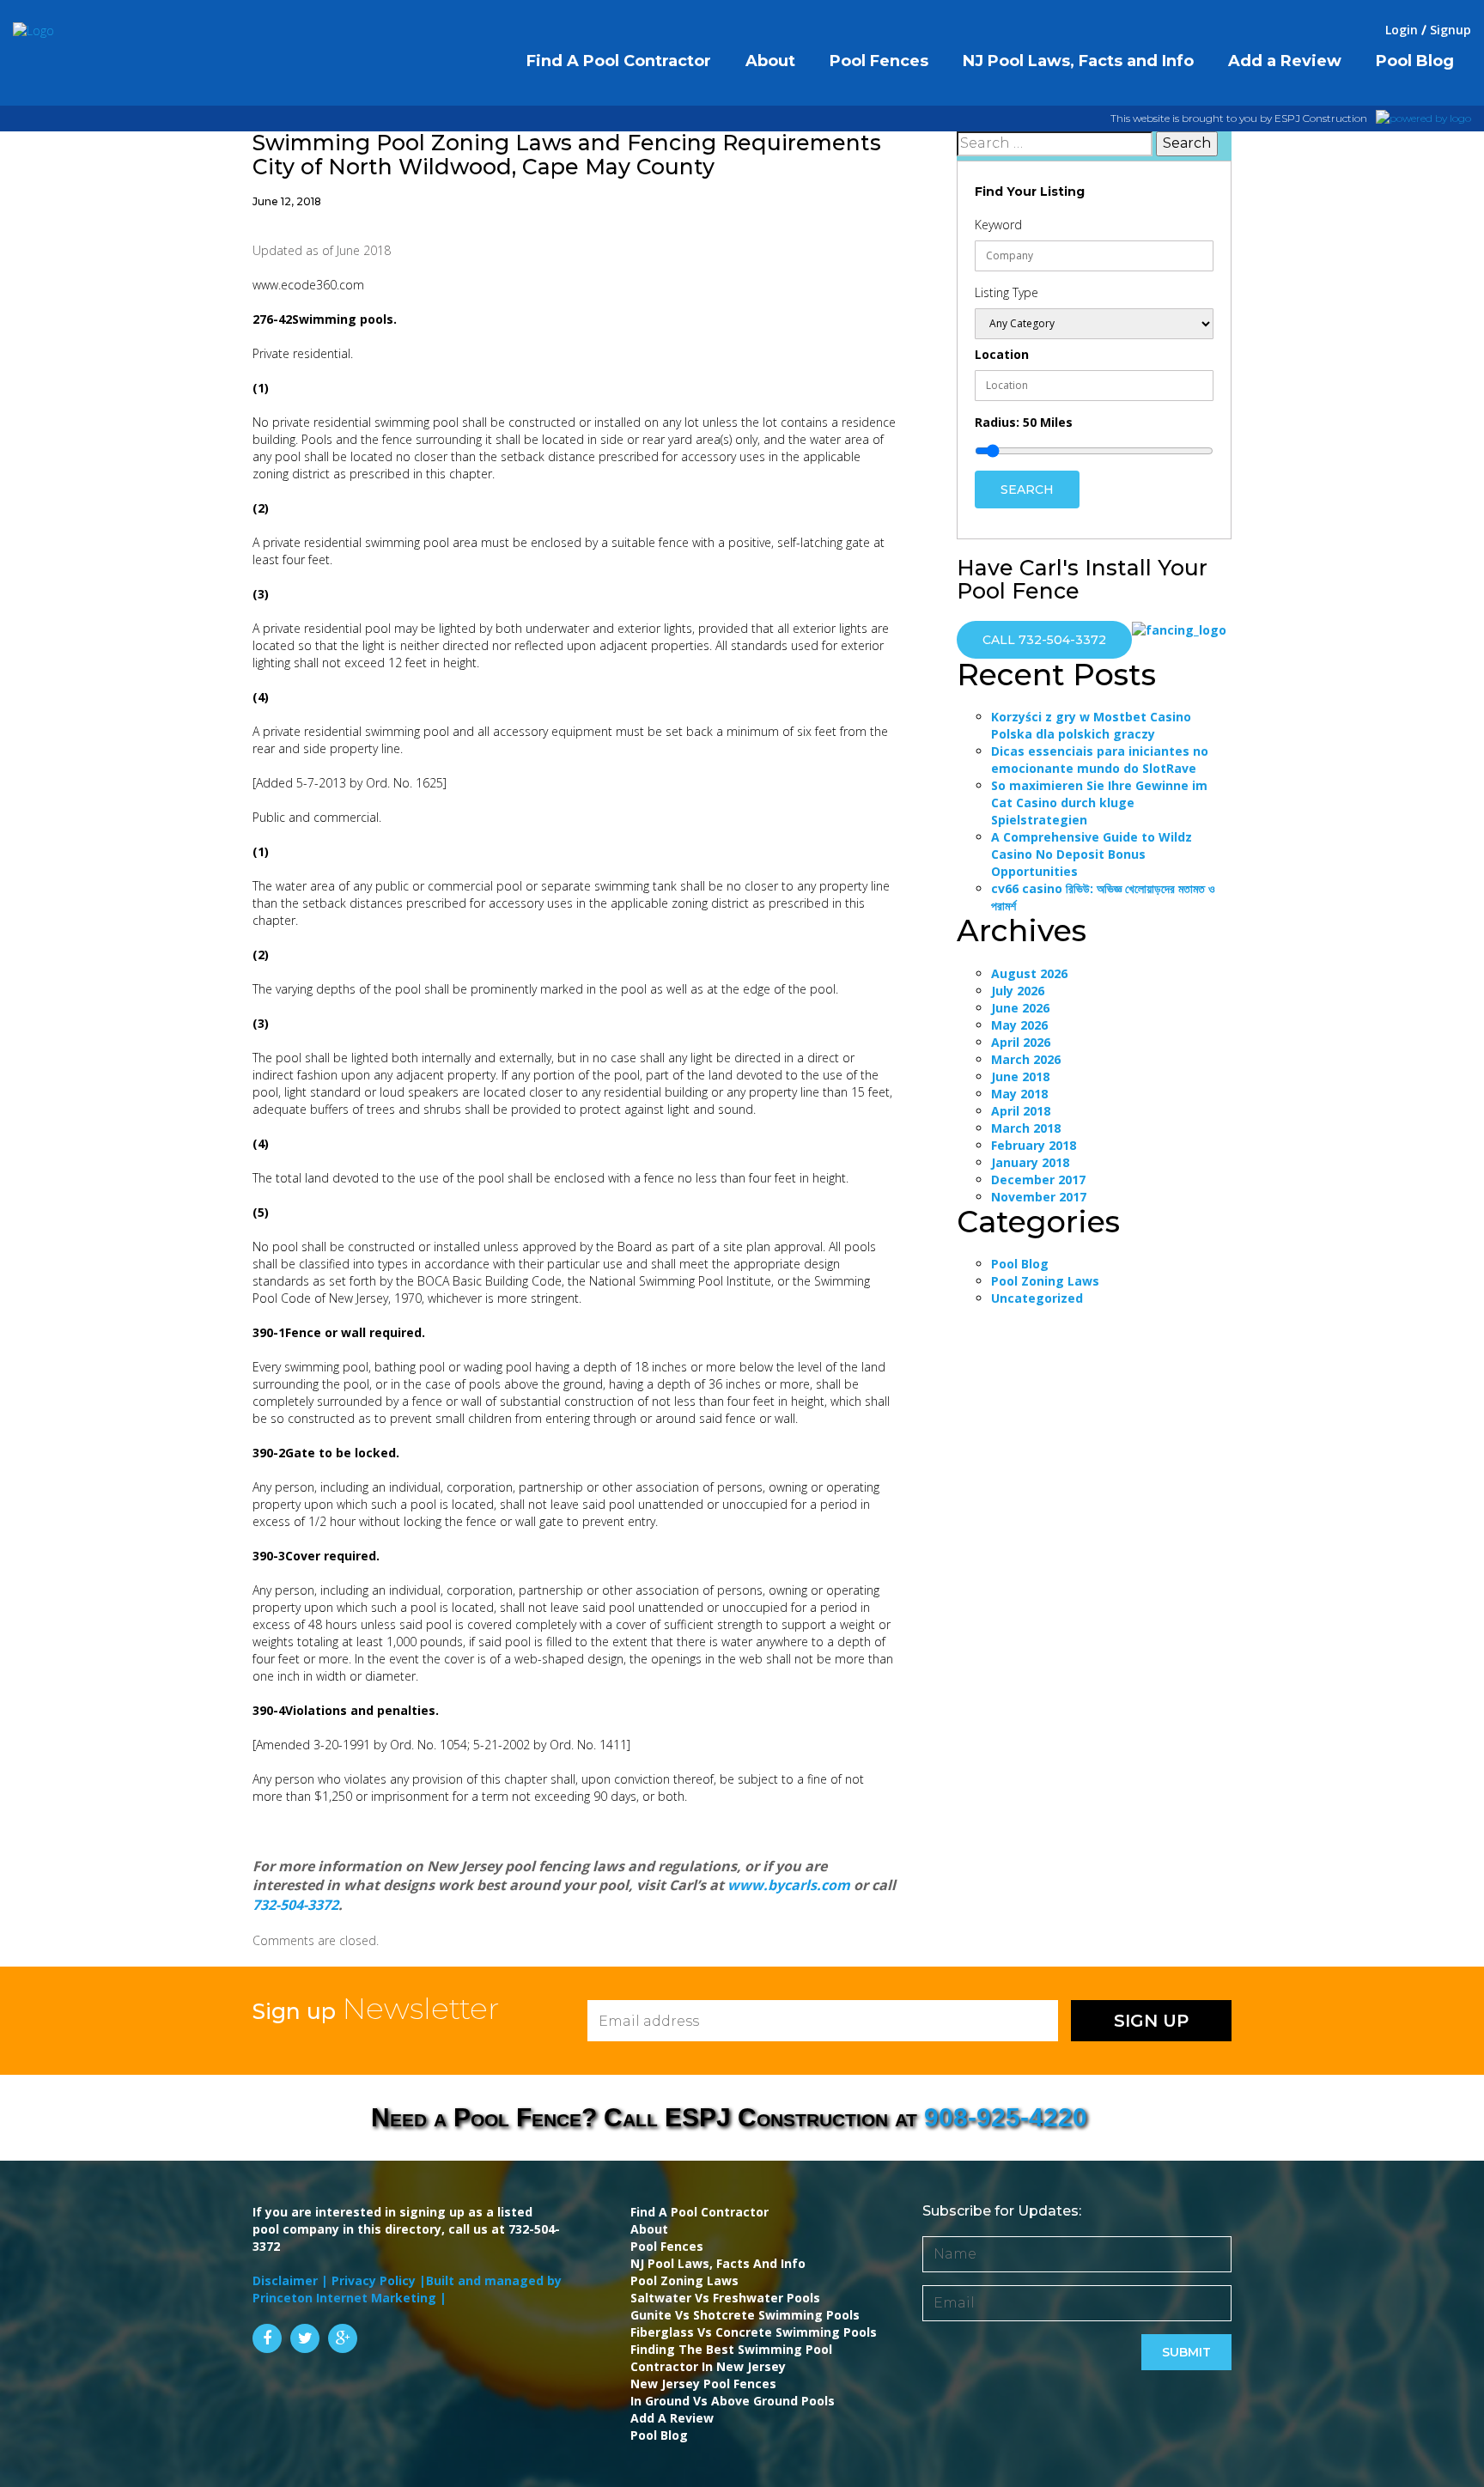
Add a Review (672, 2418)
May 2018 (1019, 1094)
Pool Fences (667, 2246)
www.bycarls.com (789, 1885)
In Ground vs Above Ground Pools (733, 2401)
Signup (1451, 30)
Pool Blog (1020, 1264)
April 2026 (1021, 1042)
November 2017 (1039, 1197)
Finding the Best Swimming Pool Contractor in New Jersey (731, 2358)
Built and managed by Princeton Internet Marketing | (407, 2289)
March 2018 (1026, 1128)
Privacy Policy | (379, 2280)
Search (1027, 489)
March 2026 (1026, 1059)
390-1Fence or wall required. (339, 1332)
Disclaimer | (292, 2280)
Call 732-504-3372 (1044, 640)
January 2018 (1030, 1162)
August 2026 (1029, 973)
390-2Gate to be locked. (326, 1453)
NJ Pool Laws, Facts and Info (718, 2263)
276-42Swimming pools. (325, 319)
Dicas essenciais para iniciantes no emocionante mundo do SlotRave (1100, 760)
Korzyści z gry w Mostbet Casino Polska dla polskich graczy (1091, 725)
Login (1402, 30)
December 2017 (1038, 1180)
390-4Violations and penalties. (346, 1710)
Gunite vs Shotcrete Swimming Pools (745, 2315)
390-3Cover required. (316, 1556)
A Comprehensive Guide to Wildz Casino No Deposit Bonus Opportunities (1092, 854)
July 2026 (1018, 991)
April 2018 (1021, 1111)
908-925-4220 (1006, 2117)
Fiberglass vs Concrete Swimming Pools (754, 2332)
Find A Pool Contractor (699, 2212)
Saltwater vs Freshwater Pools (725, 2298)
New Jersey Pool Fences (703, 2384)
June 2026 (1020, 1008)
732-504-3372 (295, 1905)
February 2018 (1034, 1145)
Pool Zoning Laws (1045, 1281)
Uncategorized (1037, 1298)
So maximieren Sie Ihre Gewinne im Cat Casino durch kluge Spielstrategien (1099, 803)
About (649, 2229)
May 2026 (1019, 1025)
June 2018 (1020, 1076)
